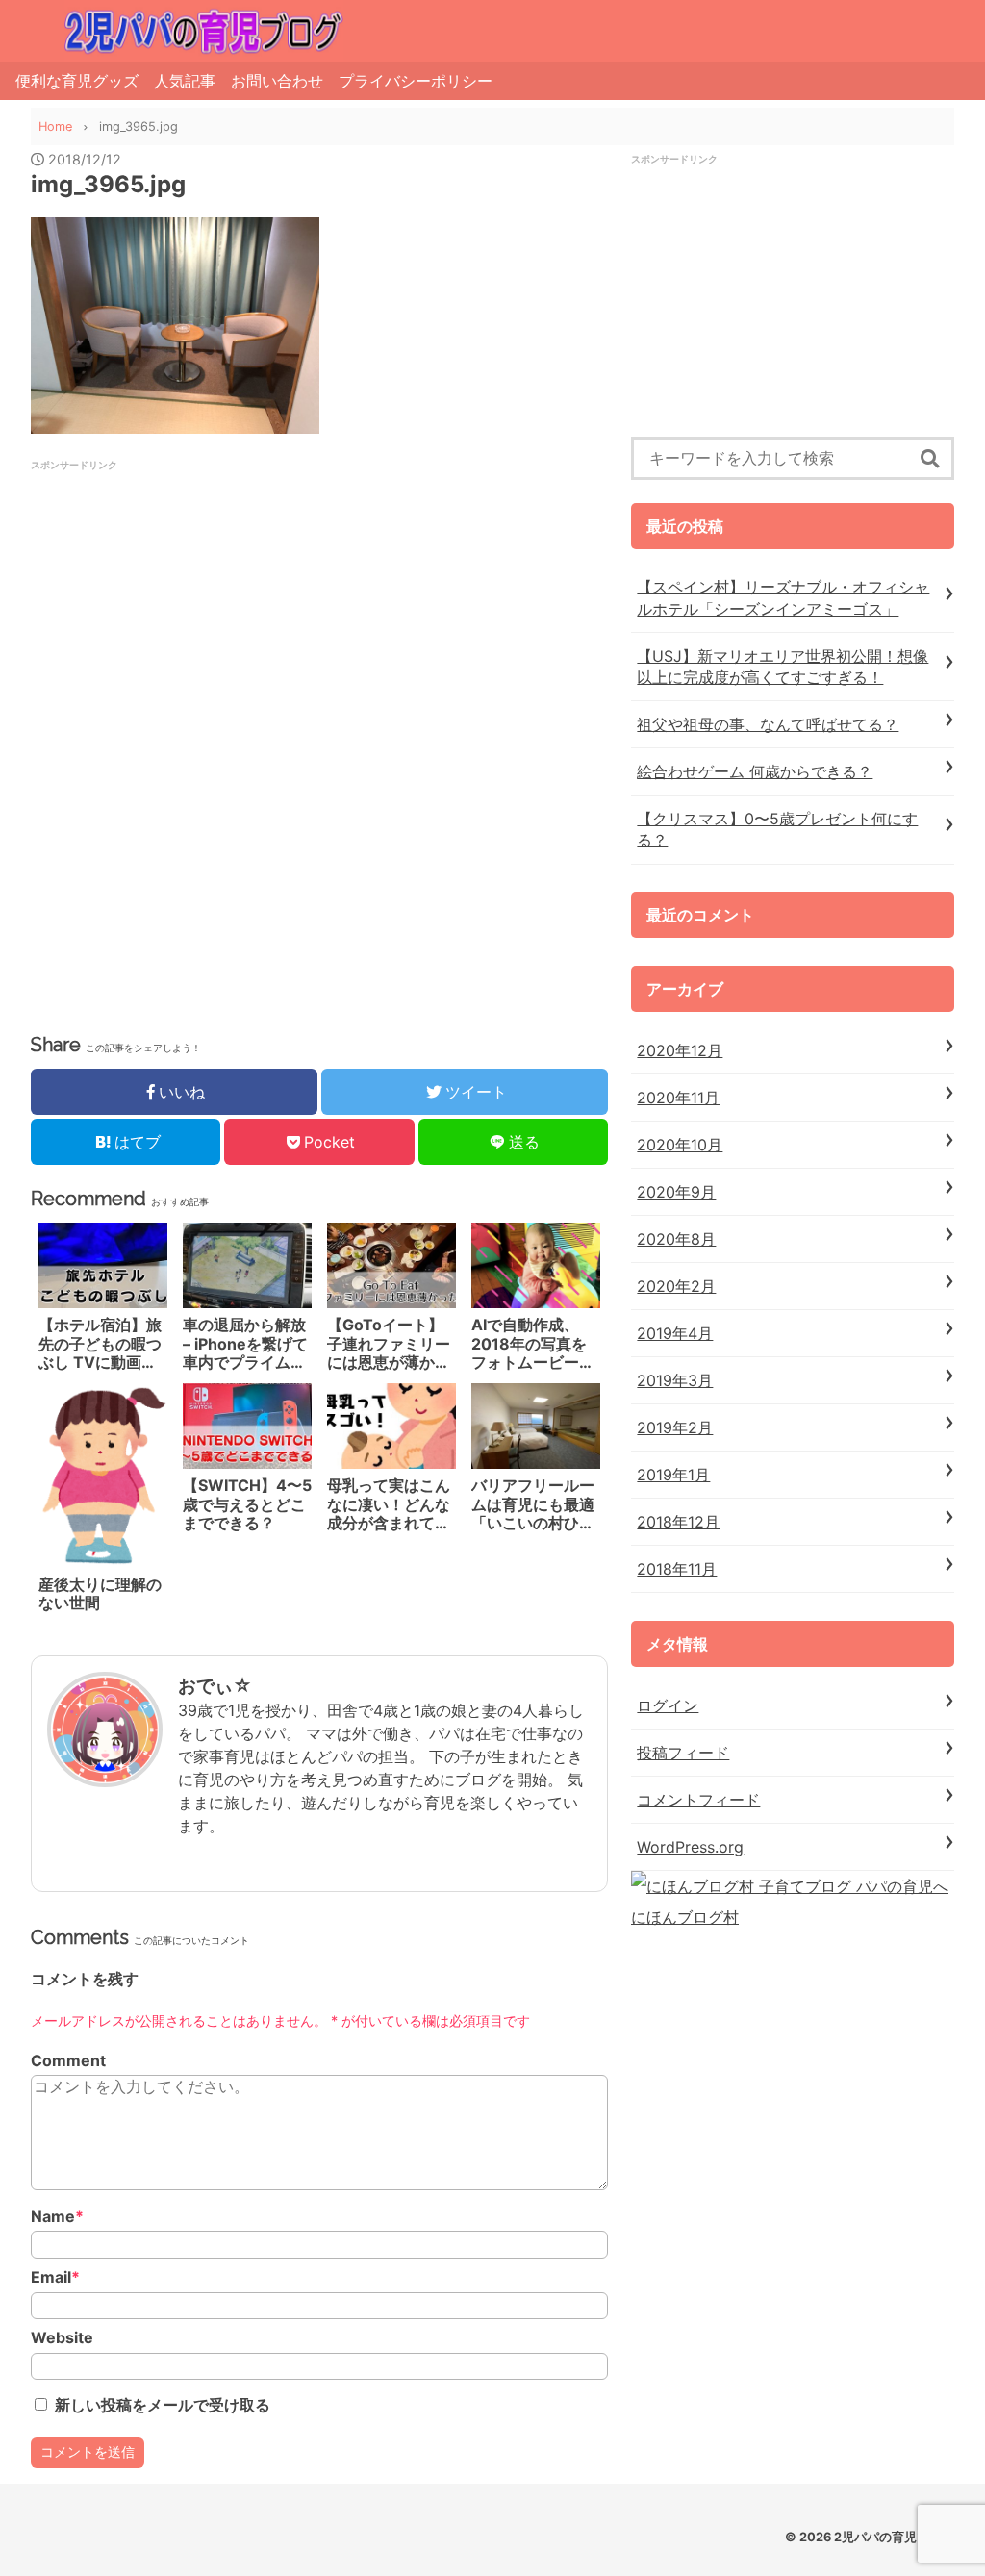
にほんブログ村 (685, 1917)
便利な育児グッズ (77, 81)
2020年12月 (680, 1050)
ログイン (668, 1705)
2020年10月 (680, 1145)
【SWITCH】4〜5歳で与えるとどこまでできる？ (247, 1504)
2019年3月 (675, 1380)
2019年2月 (675, 1427)
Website (62, 2338)
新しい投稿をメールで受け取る (163, 2405)
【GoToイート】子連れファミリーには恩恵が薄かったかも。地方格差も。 (389, 1344)
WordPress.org (690, 1847)
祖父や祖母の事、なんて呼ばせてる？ (768, 724)
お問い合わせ (277, 81)
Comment (68, 2061)
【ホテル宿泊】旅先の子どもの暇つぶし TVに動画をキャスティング (100, 1344)
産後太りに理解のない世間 (100, 1594)
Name (57, 2217)
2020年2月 (676, 1286)
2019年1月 (673, 1475)
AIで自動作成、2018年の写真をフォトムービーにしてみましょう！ (533, 1344)
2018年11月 (677, 1569)
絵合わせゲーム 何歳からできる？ (755, 771)
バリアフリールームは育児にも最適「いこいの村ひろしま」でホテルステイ (533, 1504)
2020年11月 (678, 1098)
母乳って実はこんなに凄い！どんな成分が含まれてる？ (389, 1504)
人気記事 (185, 81)
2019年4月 (675, 1333)
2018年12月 (678, 1522)
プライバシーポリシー (416, 81)
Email (55, 2277)
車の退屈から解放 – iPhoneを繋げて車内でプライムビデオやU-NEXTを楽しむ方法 (245, 1344)
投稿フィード (683, 1753)
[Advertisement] (319, 607)
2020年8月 (676, 1239)
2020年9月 (676, 1192)
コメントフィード (698, 1800)
